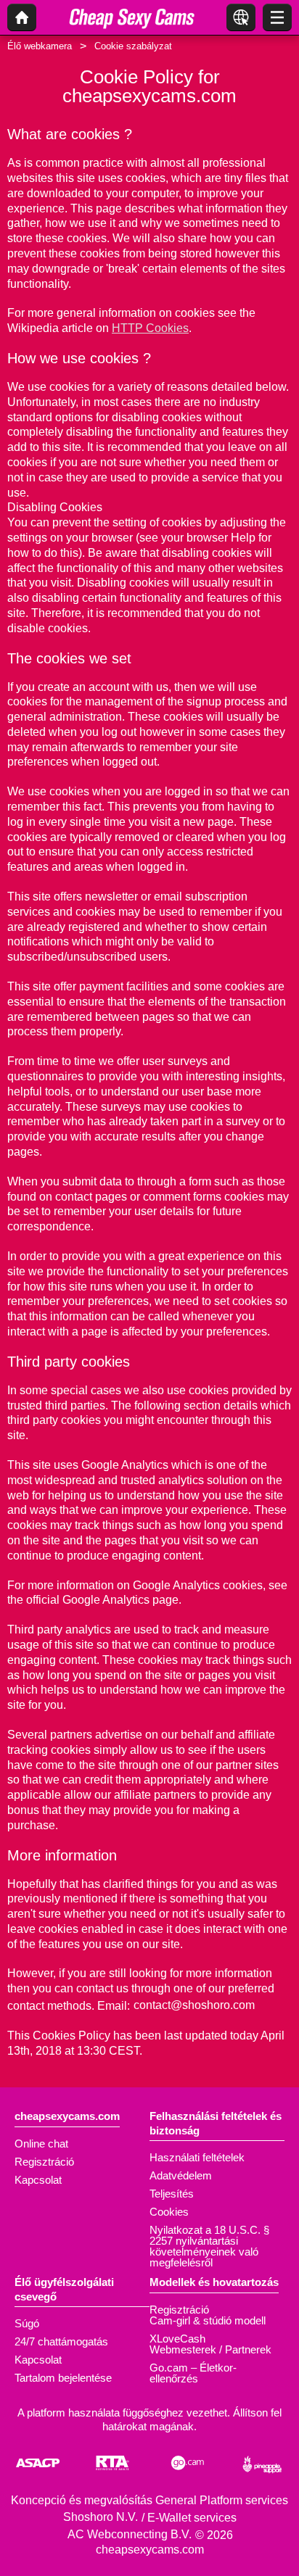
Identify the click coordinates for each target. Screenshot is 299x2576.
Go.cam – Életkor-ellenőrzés (193, 2373)
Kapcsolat (38, 2180)
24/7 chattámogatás (61, 2341)
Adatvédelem (181, 2175)
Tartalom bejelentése (63, 2378)
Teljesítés (172, 2194)
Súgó (27, 2323)
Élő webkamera (40, 46)
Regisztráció (44, 2162)
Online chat (41, 2144)
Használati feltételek (197, 2157)
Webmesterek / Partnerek (210, 2349)
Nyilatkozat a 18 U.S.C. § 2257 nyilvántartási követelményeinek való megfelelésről (209, 2246)
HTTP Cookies (150, 328)
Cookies (169, 2212)
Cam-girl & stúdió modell (208, 2320)
